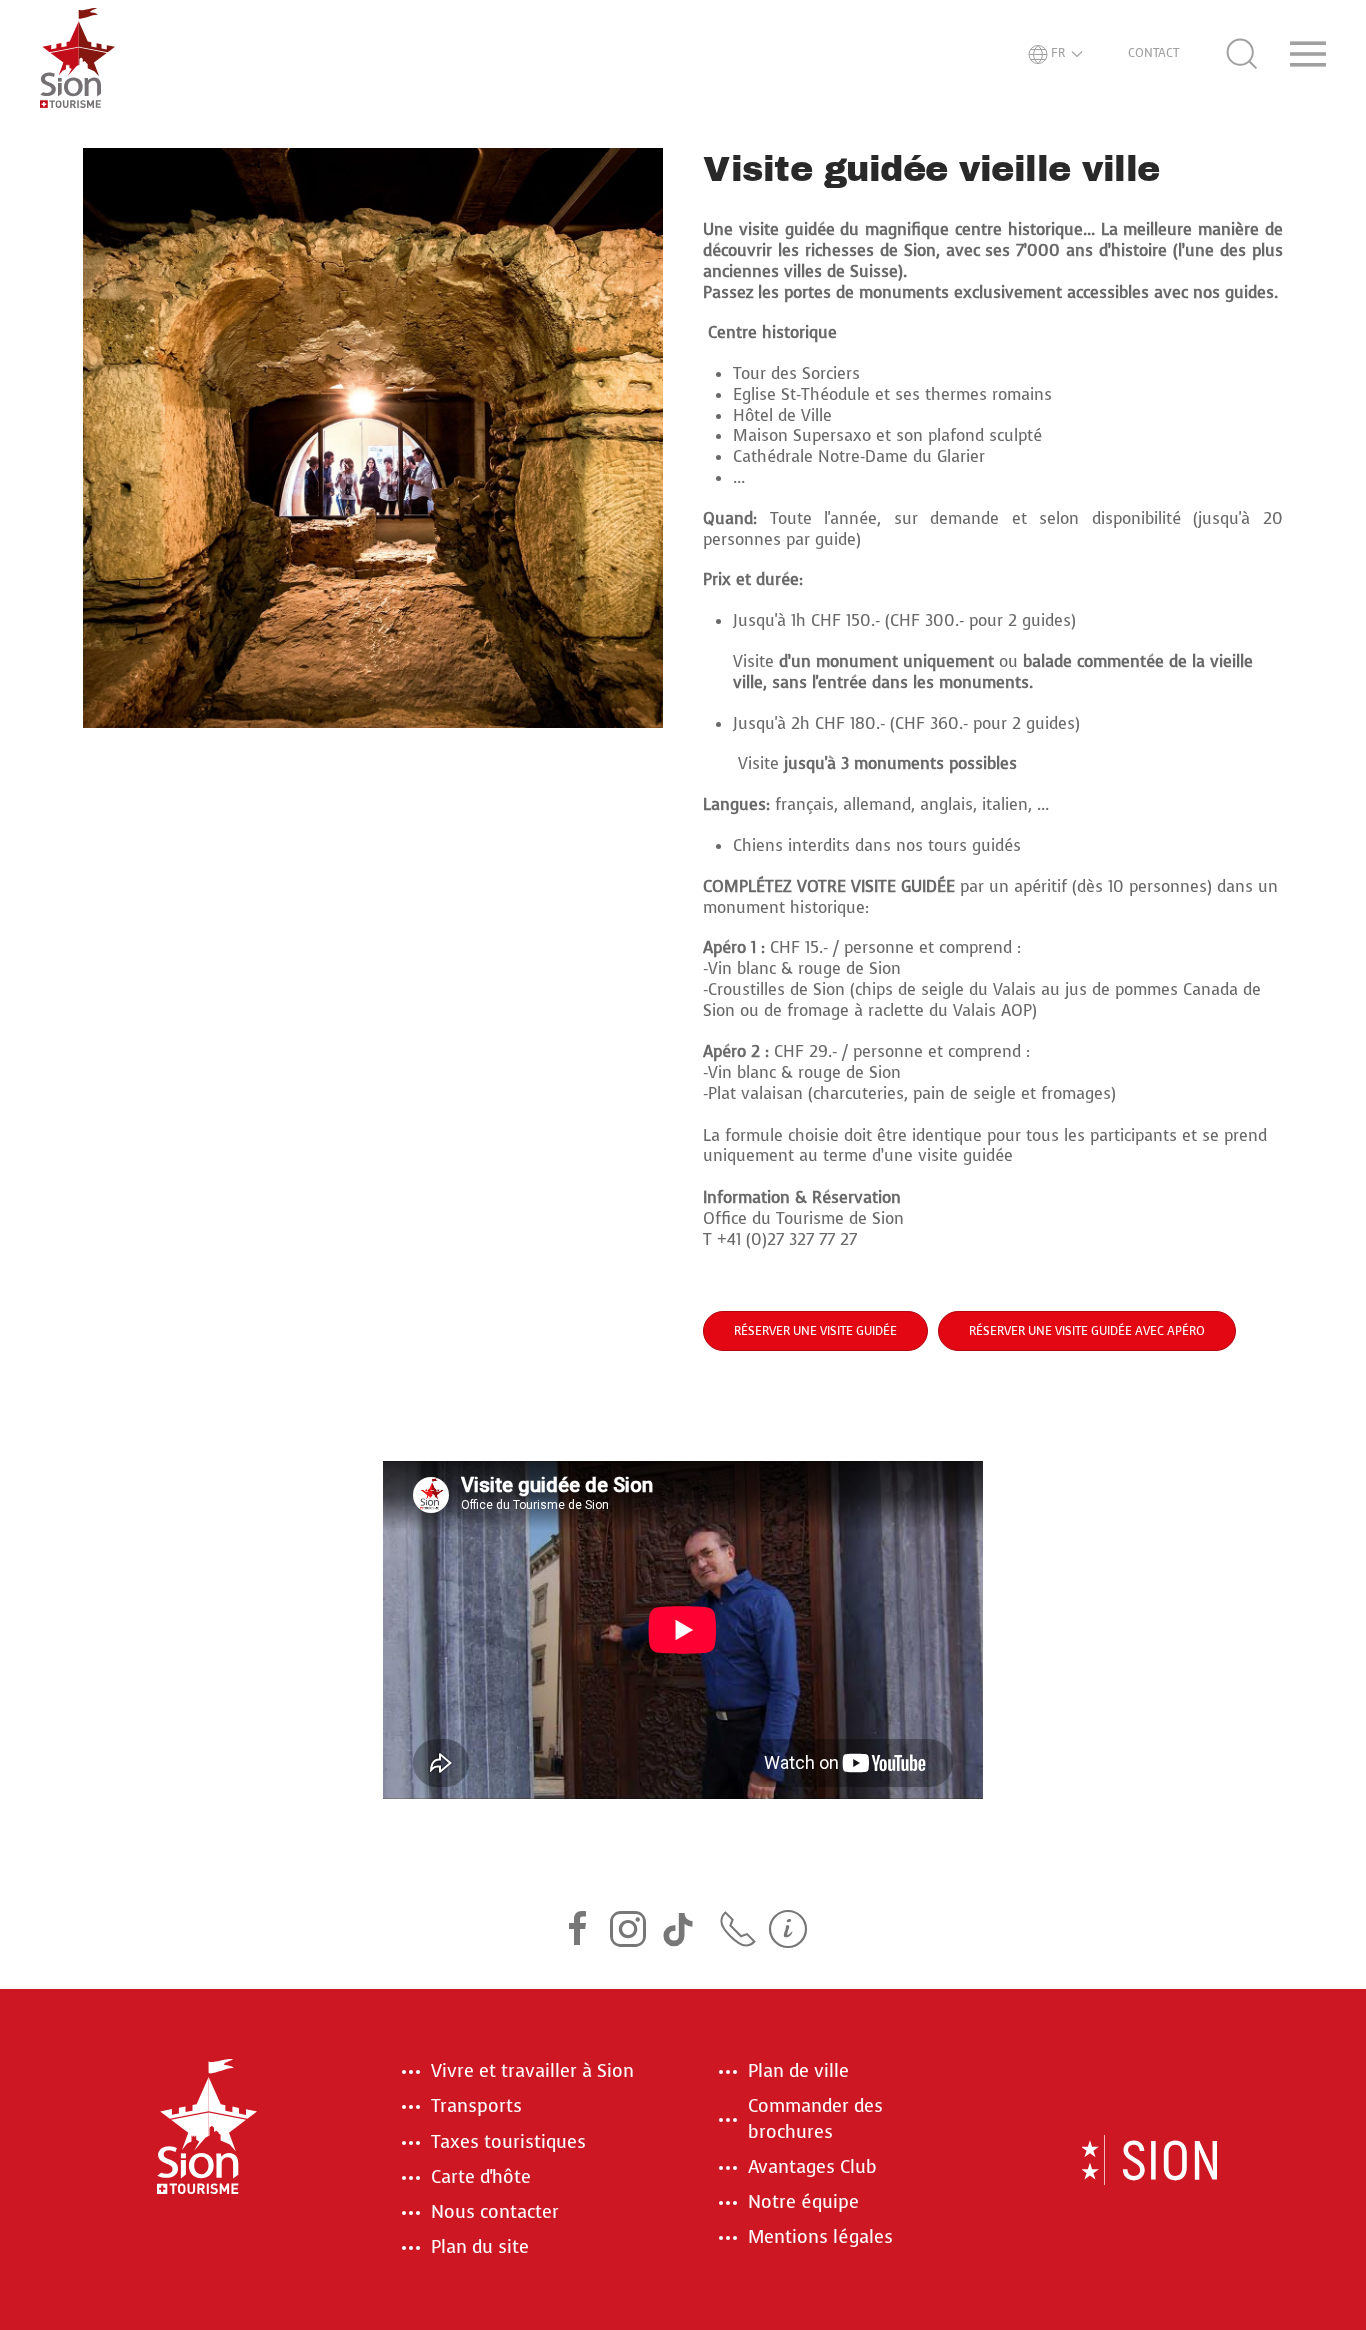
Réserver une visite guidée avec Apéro (1087, 1331)
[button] (1055, 54)
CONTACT (1153, 53)
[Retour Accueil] (77, 54)
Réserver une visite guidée (815, 1331)
